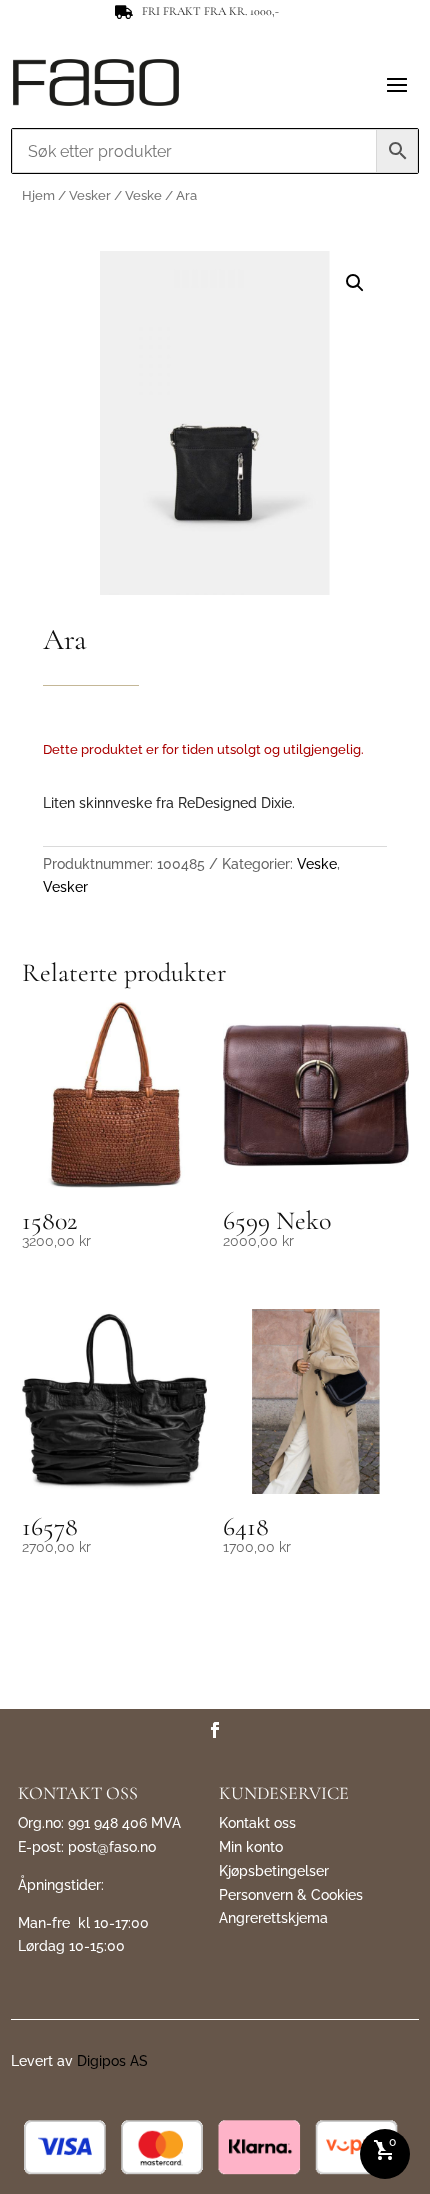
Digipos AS (112, 2061)
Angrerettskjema (273, 1918)
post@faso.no (112, 1847)
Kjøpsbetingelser (274, 1871)
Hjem (38, 195)
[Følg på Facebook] (215, 1730)
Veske (143, 195)
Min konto (251, 1847)
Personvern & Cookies (291, 1895)
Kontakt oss (257, 1823)
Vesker (90, 195)
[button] (355, 283)
